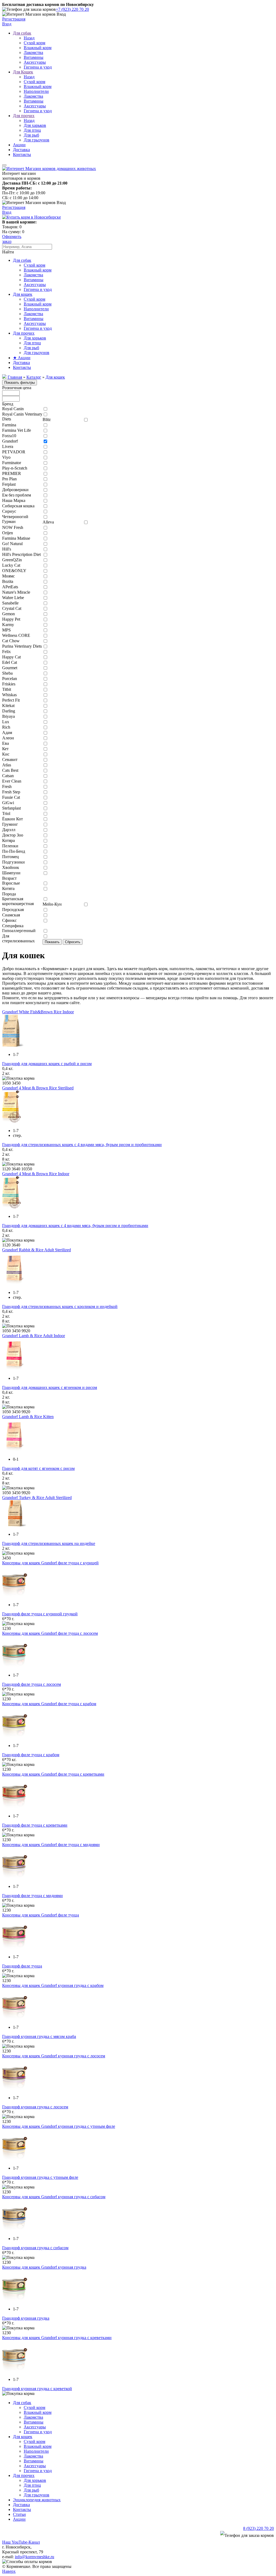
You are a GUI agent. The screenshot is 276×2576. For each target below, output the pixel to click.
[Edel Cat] (45, 663)
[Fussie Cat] (45, 798)
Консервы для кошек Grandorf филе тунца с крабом (49, 1704)
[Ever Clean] (45, 782)
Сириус (9, 511)
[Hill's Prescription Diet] (45, 555)
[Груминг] (45, 825)
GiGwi (8, 803)
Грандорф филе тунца (22, 1966)
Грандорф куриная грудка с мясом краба (39, 2036)
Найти (8, 252)
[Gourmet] (45, 668)
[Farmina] (45, 425)
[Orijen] (45, 533)
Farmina (9, 425)
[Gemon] (45, 614)
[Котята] (45, 889)
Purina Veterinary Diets (22, 646)
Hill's (7, 549)
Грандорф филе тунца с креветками (35, 1825)
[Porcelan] (45, 679)
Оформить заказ (12, 239)
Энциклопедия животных (37, 2500)
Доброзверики (15, 490)
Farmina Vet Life (17, 430)
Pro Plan (9, 479)
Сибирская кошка (18, 506)
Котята (8, 888)
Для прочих (24, 116)
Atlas (7, 765)
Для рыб (31, 135)
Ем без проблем (17, 495)
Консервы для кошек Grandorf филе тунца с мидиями (51, 1845)
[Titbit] (45, 690)
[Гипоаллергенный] (45, 931)
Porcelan (10, 679)
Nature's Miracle (16, 592)
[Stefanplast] (45, 809)
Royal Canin (13, 409)
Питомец (11, 857)
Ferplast (9, 484)
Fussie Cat (11, 797)
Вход (7, 24)
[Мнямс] (45, 577)
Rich (6, 727)
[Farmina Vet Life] (45, 431)
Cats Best (10, 770)
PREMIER (12, 473)
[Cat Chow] (45, 641)
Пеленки (10, 846)
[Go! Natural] (45, 544)
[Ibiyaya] (45, 717)
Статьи (19, 2514)
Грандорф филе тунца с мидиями (32, 1896)
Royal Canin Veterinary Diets (22, 417)
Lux (6, 722)
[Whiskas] (45, 695)
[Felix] (45, 652)
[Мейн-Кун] (86, 905)
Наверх (9, 2571)
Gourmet (10, 668)
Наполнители (36, 91)
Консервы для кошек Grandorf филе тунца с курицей (50, 1563)
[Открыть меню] (4, 165)
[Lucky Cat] (45, 566)
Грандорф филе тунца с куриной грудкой (40, 1614)
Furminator (12, 463)
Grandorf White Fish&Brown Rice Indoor (38, 1012)
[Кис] (45, 755)
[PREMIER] (45, 474)
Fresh (7, 786)
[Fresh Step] (45, 792)
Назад (29, 38)
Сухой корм (34, 43)
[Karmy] (45, 625)
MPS (6, 630)
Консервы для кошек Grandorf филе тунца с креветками (53, 1774)
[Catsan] (45, 776)
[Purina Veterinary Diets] (45, 647)
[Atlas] (45, 765)
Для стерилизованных (18, 938)
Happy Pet (11, 619)
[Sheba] (45, 674)
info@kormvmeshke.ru (34, 2557)
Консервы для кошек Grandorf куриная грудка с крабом (53, 1985)
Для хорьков (35, 338)
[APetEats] (45, 587)
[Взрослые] (45, 884)
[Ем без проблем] (45, 496)
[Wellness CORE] (45, 636)
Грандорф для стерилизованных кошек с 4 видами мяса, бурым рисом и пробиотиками (82, 1145)
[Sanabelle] (45, 604)
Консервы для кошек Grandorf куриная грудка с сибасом (54, 2197)
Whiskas (9, 695)
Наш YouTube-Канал (21, 2542)
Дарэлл (9, 830)
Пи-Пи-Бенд (14, 851)
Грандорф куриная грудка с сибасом (35, 2248)
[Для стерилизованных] (45, 937)
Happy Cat (11, 657)
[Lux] (45, 722)
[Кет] (45, 749)
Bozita (8, 581)
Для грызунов (37, 140)
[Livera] (45, 447)
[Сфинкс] (45, 921)
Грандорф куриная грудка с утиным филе (40, 2177)
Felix (6, 652)
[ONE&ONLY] (45, 571)
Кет (5, 749)
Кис (6, 754)
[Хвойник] (45, 868)
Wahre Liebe (13, 598)
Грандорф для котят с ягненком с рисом (38, 1468)
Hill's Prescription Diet (21, 554)
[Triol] (45, 814)
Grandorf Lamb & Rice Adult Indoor (34, 1336)
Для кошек (23, 294)
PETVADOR (14, 452)
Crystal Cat (12, 608)
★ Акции (22, 358)
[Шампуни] (45, 873)
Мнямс (8, 576)
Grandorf (10, 441)
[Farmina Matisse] (45, 539)
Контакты (22, 154)
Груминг (10, 824)
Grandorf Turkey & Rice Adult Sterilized (37, 1498)
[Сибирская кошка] (45, 506)
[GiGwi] (45, 803)
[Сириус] (45, 512)
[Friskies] (45, 684)
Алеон (8, 738)
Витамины (34, 57)
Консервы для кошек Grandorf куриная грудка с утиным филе (59, 2126)
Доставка (21, 150)
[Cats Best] (45, 771)
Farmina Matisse (16, 538)
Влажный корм (38, 48)
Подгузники (13, 862)
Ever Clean (12, 781)
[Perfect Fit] (45, 701)
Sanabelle (10, 603)
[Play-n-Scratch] (45, 469)
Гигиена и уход (38, 67)
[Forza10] (45, 436)
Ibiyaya (8, 716)
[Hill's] (45, 550)
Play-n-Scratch (15, 468)
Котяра (8, 840)
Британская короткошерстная (18, 901)
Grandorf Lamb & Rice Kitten (28, 1417)
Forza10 (9, 436)
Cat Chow (11, 641)
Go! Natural (12, 544)
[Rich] (45, 728)
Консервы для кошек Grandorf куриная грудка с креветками (57, 2338)
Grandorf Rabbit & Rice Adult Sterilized (37, 1250)
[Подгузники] (45, 863)
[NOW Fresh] (45, 528)
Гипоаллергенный (19, 931)
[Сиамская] (45, 915)
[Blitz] (86, 420)
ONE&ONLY (14, 571)
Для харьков (35, 125)
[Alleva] (86, 523)
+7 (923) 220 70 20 (72, 9)
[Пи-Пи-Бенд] (45, 852)
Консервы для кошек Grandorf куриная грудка (44, 2267)
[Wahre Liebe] (45, 598)
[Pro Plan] (45, 479)
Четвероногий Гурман (15, 519)
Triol (6, 813)
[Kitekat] (45, 706)
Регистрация (14, 19)
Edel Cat (10, 662)
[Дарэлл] (45, 830)
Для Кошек (23, 72)
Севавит (10, 759)
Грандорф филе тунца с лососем (32, 1684)
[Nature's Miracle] (45, 593)
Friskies (9, 684)
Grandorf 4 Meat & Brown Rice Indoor (36, 1174)
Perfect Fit (11, 700)
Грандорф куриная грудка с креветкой (37, 2389)
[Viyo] (45, 458)
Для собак (22, 33)
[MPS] (45, 631)
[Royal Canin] (45, 409)
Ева (6, 743)
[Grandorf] (45, 442)
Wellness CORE (16, 635)
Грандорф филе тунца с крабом (31, 1755)
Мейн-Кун (52, 904)
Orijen (8, 533)
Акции (19, 145)
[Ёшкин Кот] (45, 819)
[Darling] (45, 711)
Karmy (8, 625)
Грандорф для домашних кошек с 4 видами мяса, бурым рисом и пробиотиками (75, 1226)
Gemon (8, 614)
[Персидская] (45, 910)
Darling (9, 711)
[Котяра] (45, 841)
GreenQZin (12, 560)
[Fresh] (45, 787)
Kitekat (8, 706)
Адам (7, 733)
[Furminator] (45, 463)
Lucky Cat (11, 565)
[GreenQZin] (45, 560)
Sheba (7, 673)
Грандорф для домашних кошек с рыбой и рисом (47, 1064)
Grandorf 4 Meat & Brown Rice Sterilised (38, 1088)
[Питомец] (45, 857)
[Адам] (45, 733)
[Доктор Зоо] (45, 836)
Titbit (7, 689)
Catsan (8, 776)
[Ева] (45, 744)
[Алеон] (45, 738)
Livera (8, 446)
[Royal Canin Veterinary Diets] (45, 415)
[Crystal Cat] (45, 609)
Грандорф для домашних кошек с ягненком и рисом (50, 1387)
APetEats (10, 587)
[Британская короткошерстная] (45, 899)
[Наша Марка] (45, 501)
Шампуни (11, 873)
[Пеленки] (45, 846)
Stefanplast (11, 808)
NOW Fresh (13, 527)
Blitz (47, 419)
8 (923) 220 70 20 (258, 2528)
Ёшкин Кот (13, 819)
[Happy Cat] (45, 657)
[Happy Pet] (45, 620)
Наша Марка (14, 500)
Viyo (6, 457)
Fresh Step (11, 792)
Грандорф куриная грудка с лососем (35, 2107)
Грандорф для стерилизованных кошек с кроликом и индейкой (60, 1306)
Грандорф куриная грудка (26, 2318)
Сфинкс (9, 920)
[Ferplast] (45, 485)
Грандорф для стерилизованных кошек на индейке (49, 1543)
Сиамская (11, 915)
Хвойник (11, 867)
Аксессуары (35, 62)
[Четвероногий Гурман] (45, 517)
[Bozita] (45, 582)
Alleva (48, 522)
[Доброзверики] (45, 490)
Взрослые (11, 883)
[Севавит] (45, 760)
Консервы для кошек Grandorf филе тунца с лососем (50, 1633)
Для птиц (32, 130)
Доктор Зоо (13, 835)
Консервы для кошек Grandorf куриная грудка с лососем (54, 2056)
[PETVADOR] (45, 452)
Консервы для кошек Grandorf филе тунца (41, 1915)
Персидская (13, 910)
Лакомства (33, 52)
